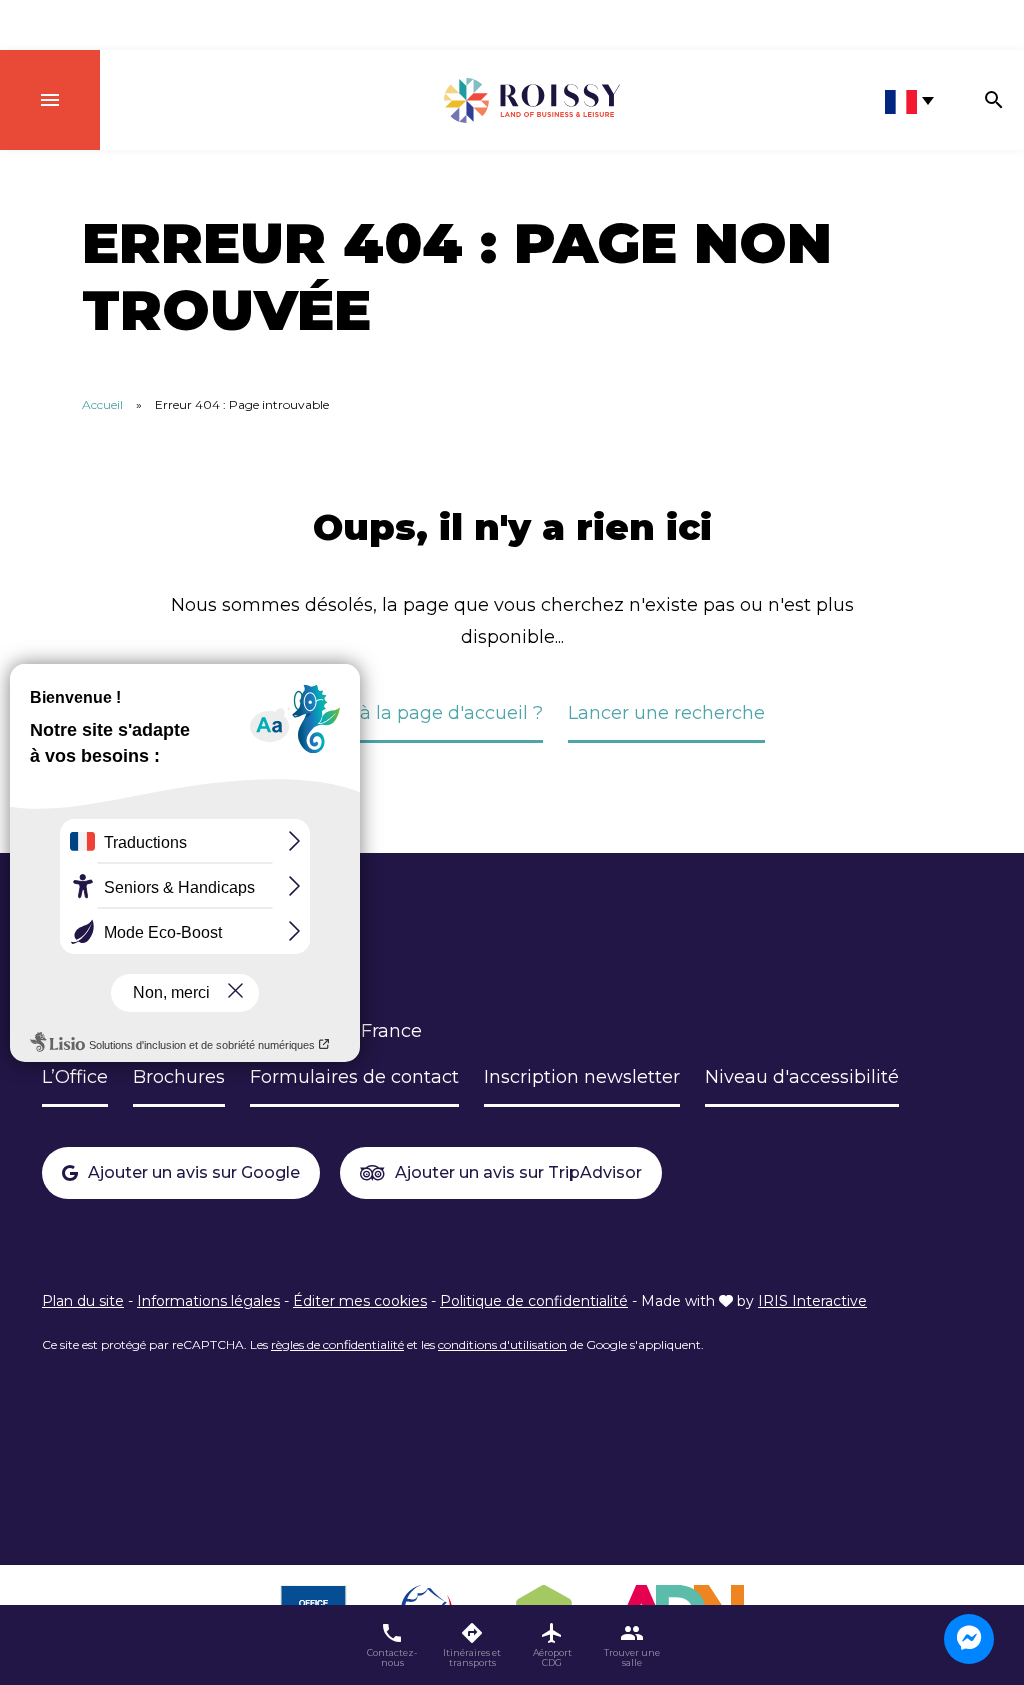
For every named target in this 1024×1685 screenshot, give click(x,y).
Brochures (179, 1077)
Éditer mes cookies (360, 1301)
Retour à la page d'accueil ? (418, 713)
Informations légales (208, 1301)
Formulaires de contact (354, 1077)
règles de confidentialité (337, 1344)
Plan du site (83, 1301)
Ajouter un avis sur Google (194, 1172)
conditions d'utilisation (502, 1344)
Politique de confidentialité (534, 1301)
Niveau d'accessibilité (802, 1077)
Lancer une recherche (666, 713)
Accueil (102, 404)
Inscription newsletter (582, 1077)
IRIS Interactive (812, 1301)
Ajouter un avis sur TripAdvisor (518, 1172)
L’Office (75, 1077)
